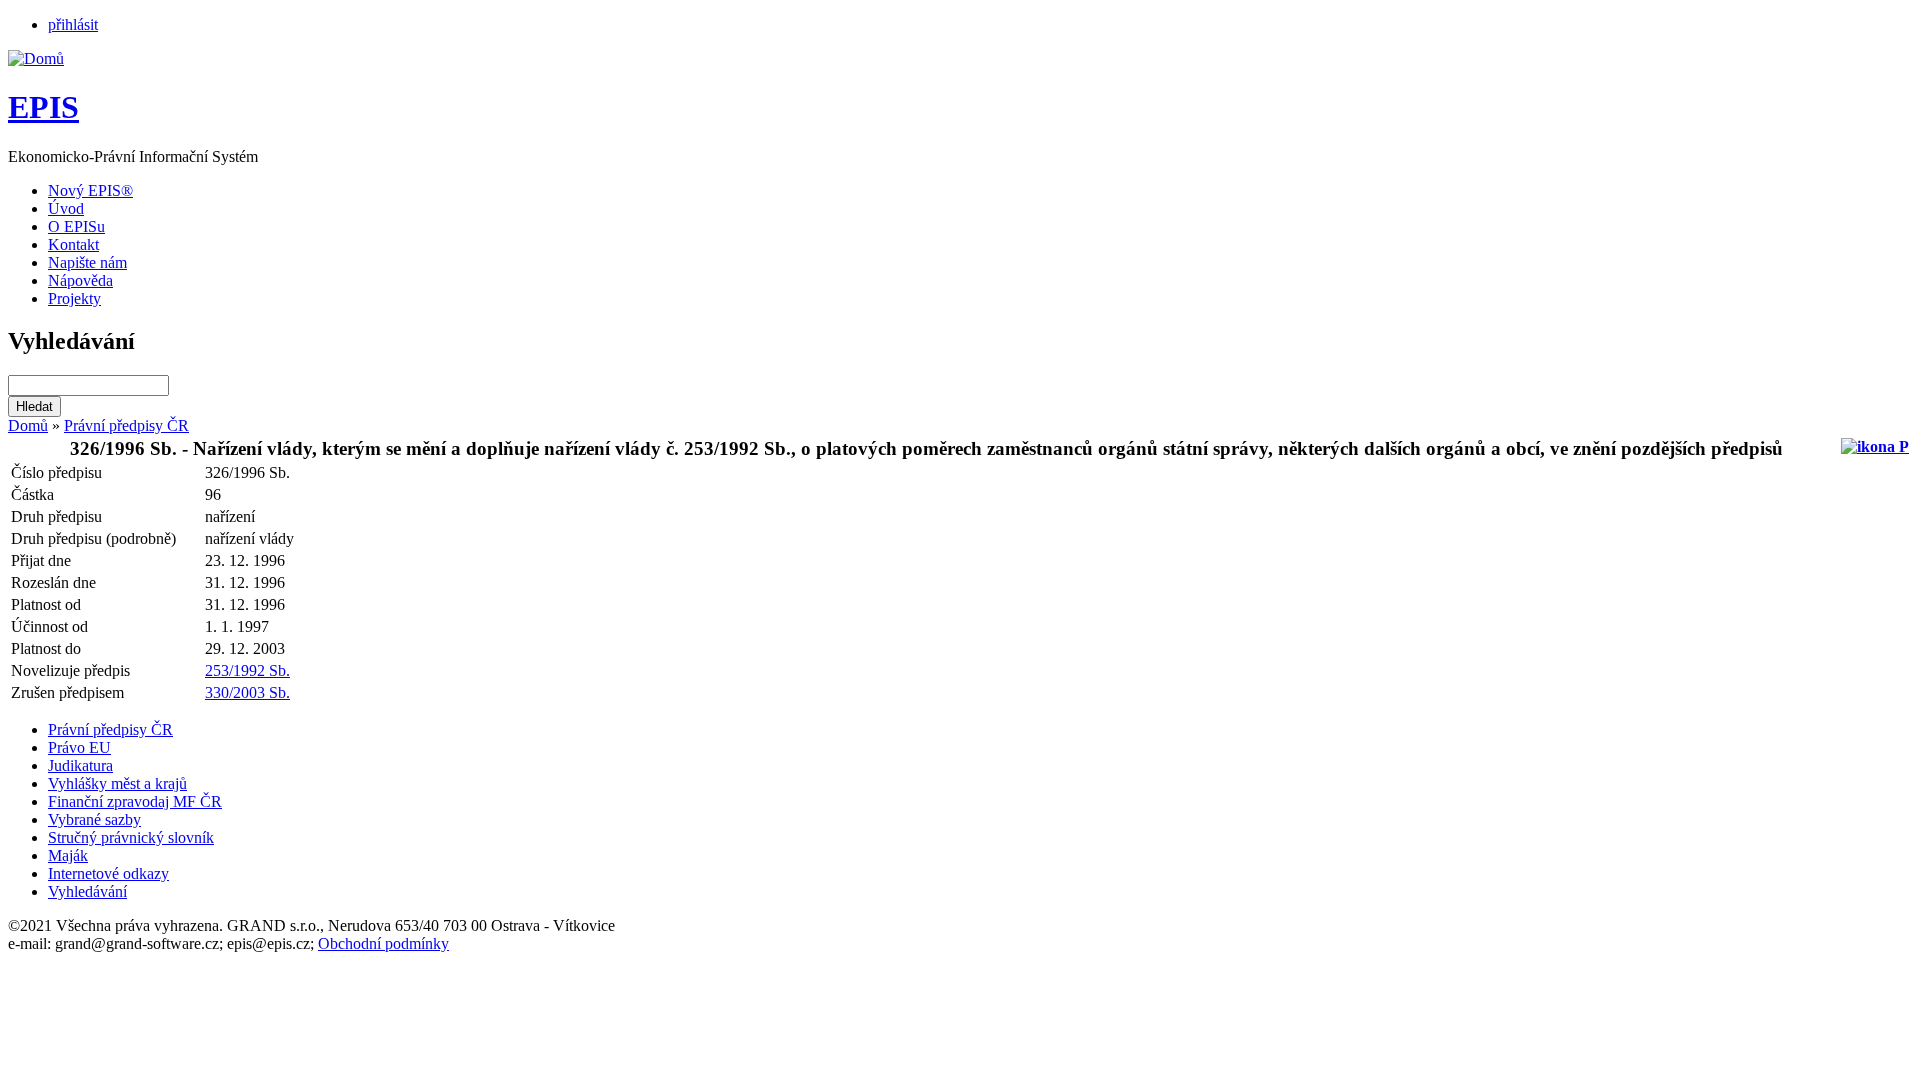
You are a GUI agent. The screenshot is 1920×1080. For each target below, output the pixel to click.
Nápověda (80, 280)
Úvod (66, 208)
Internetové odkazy (108, 873)
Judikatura (80, 765)
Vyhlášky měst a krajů (117, 783)
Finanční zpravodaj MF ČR (135, 801)
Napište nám (87, 262)
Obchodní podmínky (383, 943)
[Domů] (36, 58)
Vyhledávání (87, 891)
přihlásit (73, 24)
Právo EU (79, 747)
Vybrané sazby (94, 819)
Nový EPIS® (90, 190)
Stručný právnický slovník (131, 837)
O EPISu (76, 226)
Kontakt (73, 244)
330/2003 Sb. (247, 692)
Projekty (74, 298)
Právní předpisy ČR (126, 425)
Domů (28, 425)
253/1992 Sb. (247, 670)
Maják (68, 855)
